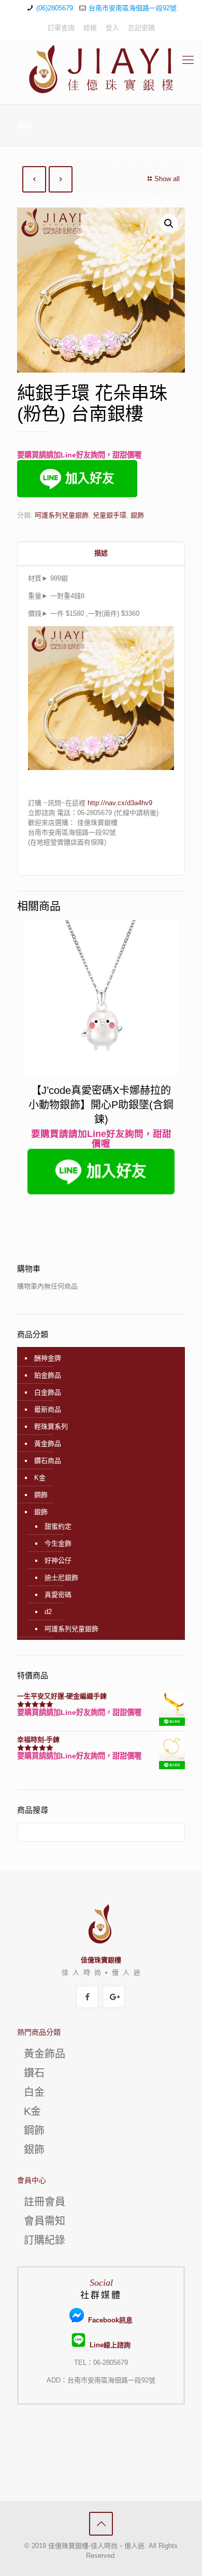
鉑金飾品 (48, 1375)
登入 (112, 28)
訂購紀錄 (45, 2240)
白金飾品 (48, 1392)
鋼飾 (41, 1495)
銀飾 (137, 515)
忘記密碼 (141, 28)
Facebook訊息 (108, 2320)
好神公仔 (58, 1560)
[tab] (101, 553)
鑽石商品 (48, 1461)
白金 (34, 2092)
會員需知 (45, 2221)
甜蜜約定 (58, 1526)
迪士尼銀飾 (61, 1578)
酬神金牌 (48, 1358)
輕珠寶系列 (51, 1426)
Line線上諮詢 (108, 2345)
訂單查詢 (61, 28)
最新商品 (48, 1409)
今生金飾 (58, 1543)
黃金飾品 (48, 1444)
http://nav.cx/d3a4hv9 (120, 803)
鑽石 (34, 2073)
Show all (167, 179)
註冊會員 (45, 2202)
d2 (48, 1612)
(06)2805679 (55, 8)
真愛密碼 (58, 1595)
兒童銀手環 (110, 515)
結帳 (90, 28)
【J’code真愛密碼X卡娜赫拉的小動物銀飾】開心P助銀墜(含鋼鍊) (101, 1105)
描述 (101, 553)
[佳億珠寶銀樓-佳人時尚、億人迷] (101, 69)
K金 (40, 1478)
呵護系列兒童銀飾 (62, 515)
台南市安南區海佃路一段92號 (133, 8)
